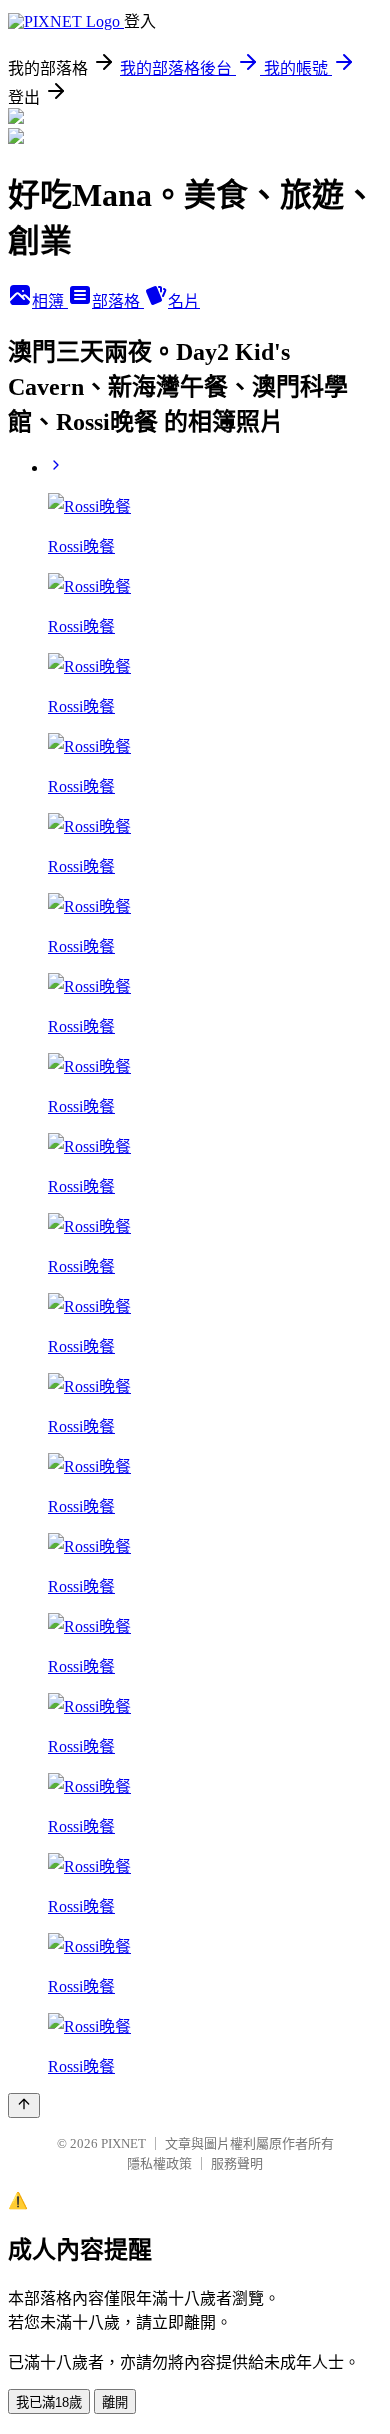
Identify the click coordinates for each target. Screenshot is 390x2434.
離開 (115, 2402)
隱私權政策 (159, 2163)
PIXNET (123, 2143)
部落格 (118, 301)
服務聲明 (237, 2163)
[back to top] (24, 2105)
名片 (184, 301)
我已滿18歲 (49, 2402)
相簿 (50, 301)
